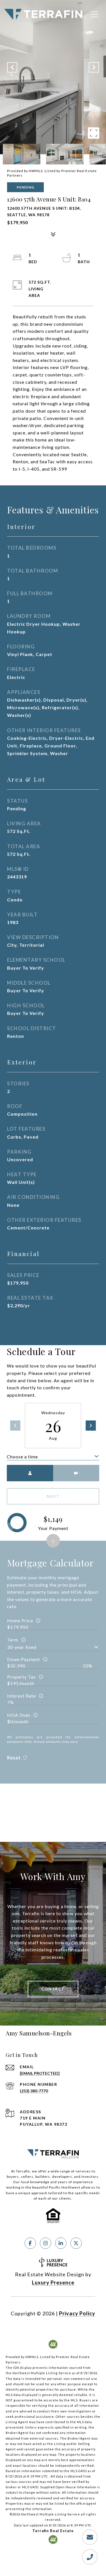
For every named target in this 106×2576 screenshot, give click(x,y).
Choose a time (22, 1457)
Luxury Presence (53, 2283)
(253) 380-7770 (34, 2091)
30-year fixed (22, 1647)
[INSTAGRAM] (46, 2243)
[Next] (91, 1426)
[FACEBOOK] (30, 2243)
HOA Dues (19, 1715)
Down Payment (24, 1659)
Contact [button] (53, 1989)
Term (13, 1640)
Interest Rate (21, 1696)
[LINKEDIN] (61, 2243)
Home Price (20, 1620)
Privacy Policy (77, 2313)
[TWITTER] (76, 2243)
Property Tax (21, 1677)
